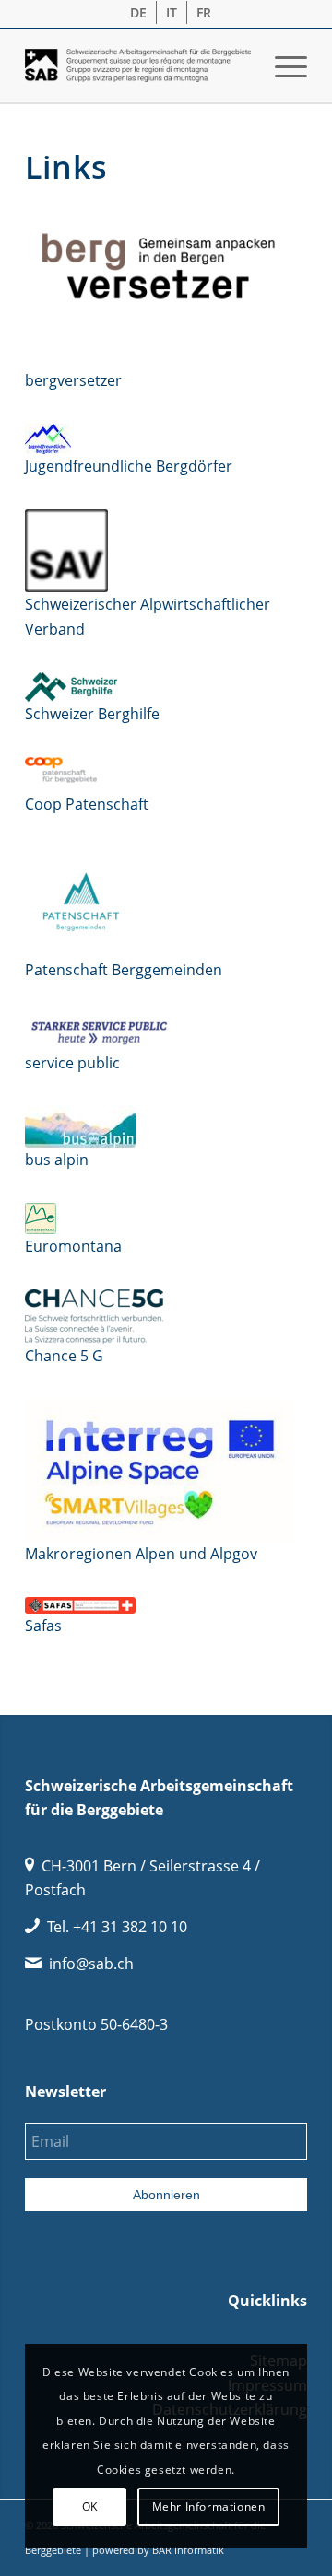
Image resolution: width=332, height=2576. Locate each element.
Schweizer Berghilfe (92, 714)
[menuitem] (139, 12)
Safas (43, 1626)
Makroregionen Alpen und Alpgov (141, 1554)
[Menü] (282, 65)
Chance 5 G (64, 1356)
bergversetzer (73, 380)
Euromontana (73, 1246)
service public (72, 1063)
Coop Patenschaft (87, 804)
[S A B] (138, 65)
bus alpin (57, 1160)
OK (90, 2506)
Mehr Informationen (209, 2506)
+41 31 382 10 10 (130, 1927)
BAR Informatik (188, 2550)
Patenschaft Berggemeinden (124, 970)
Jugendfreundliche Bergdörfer (129, 466)
